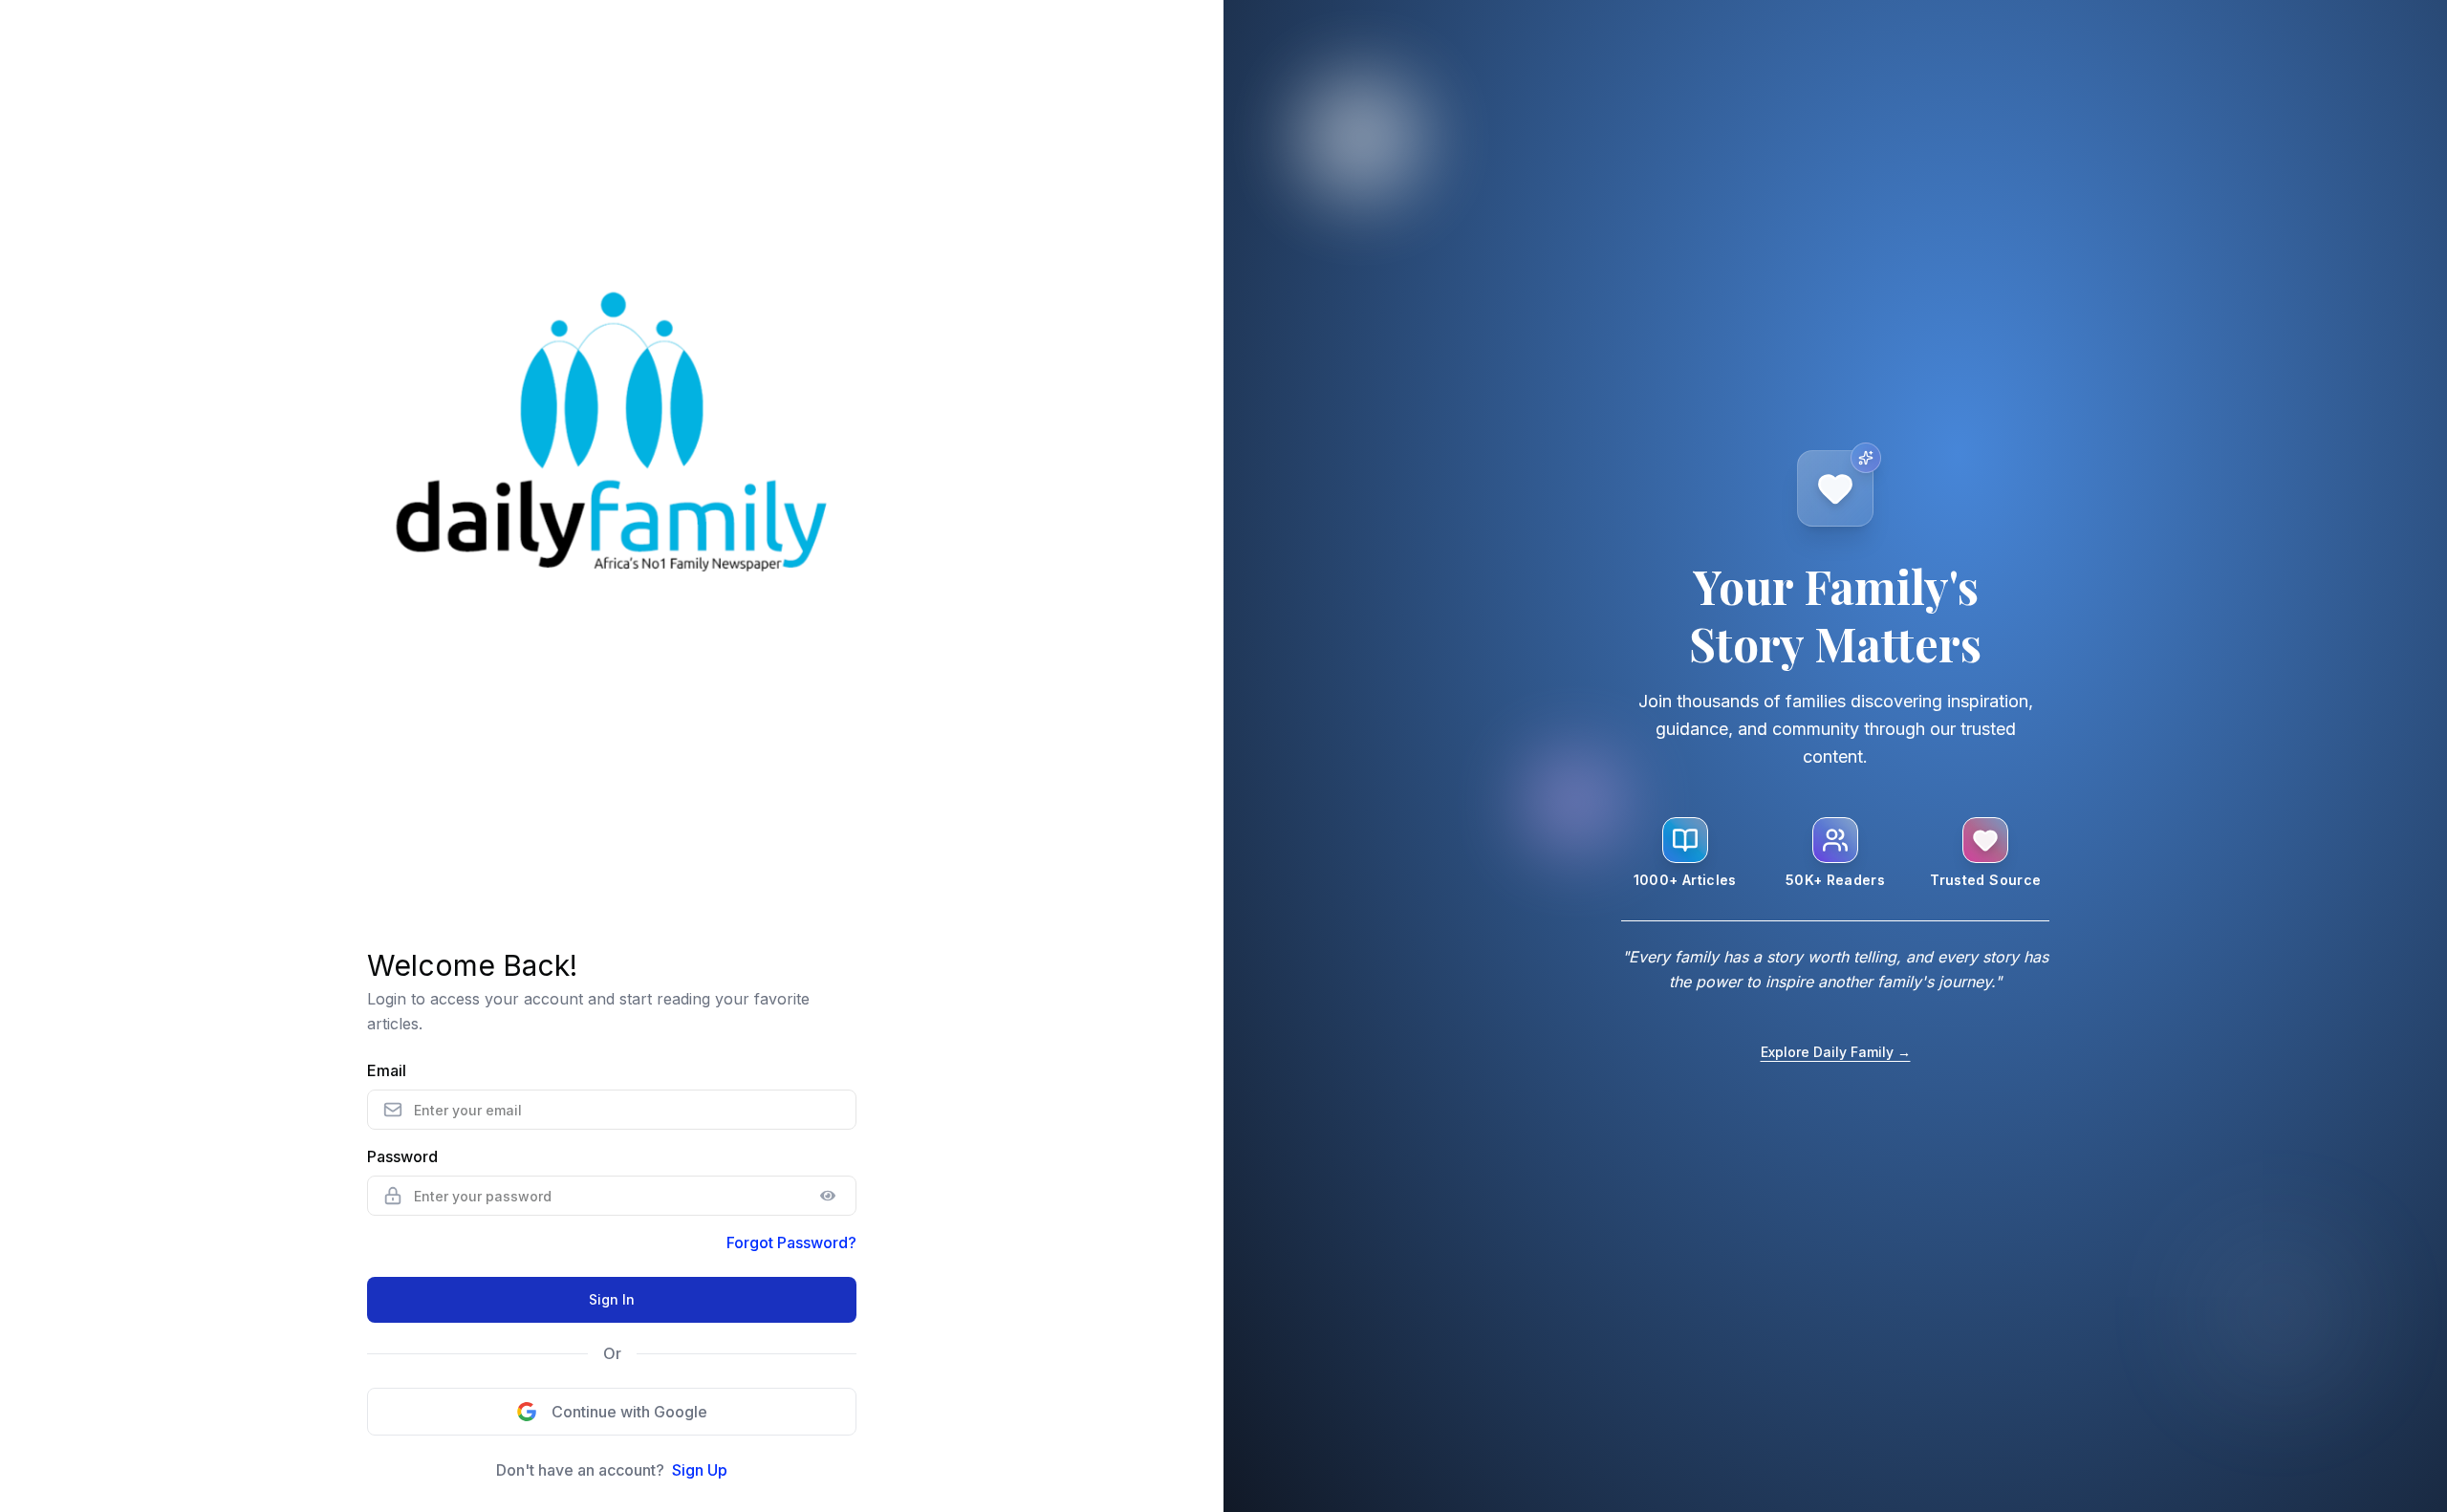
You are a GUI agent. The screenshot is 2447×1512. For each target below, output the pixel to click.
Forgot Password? (791, 1242)
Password (402, 1156)
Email (387, 1070)
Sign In (612, 1299)
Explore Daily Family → (1836, 1052)
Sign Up (700, 1470)
